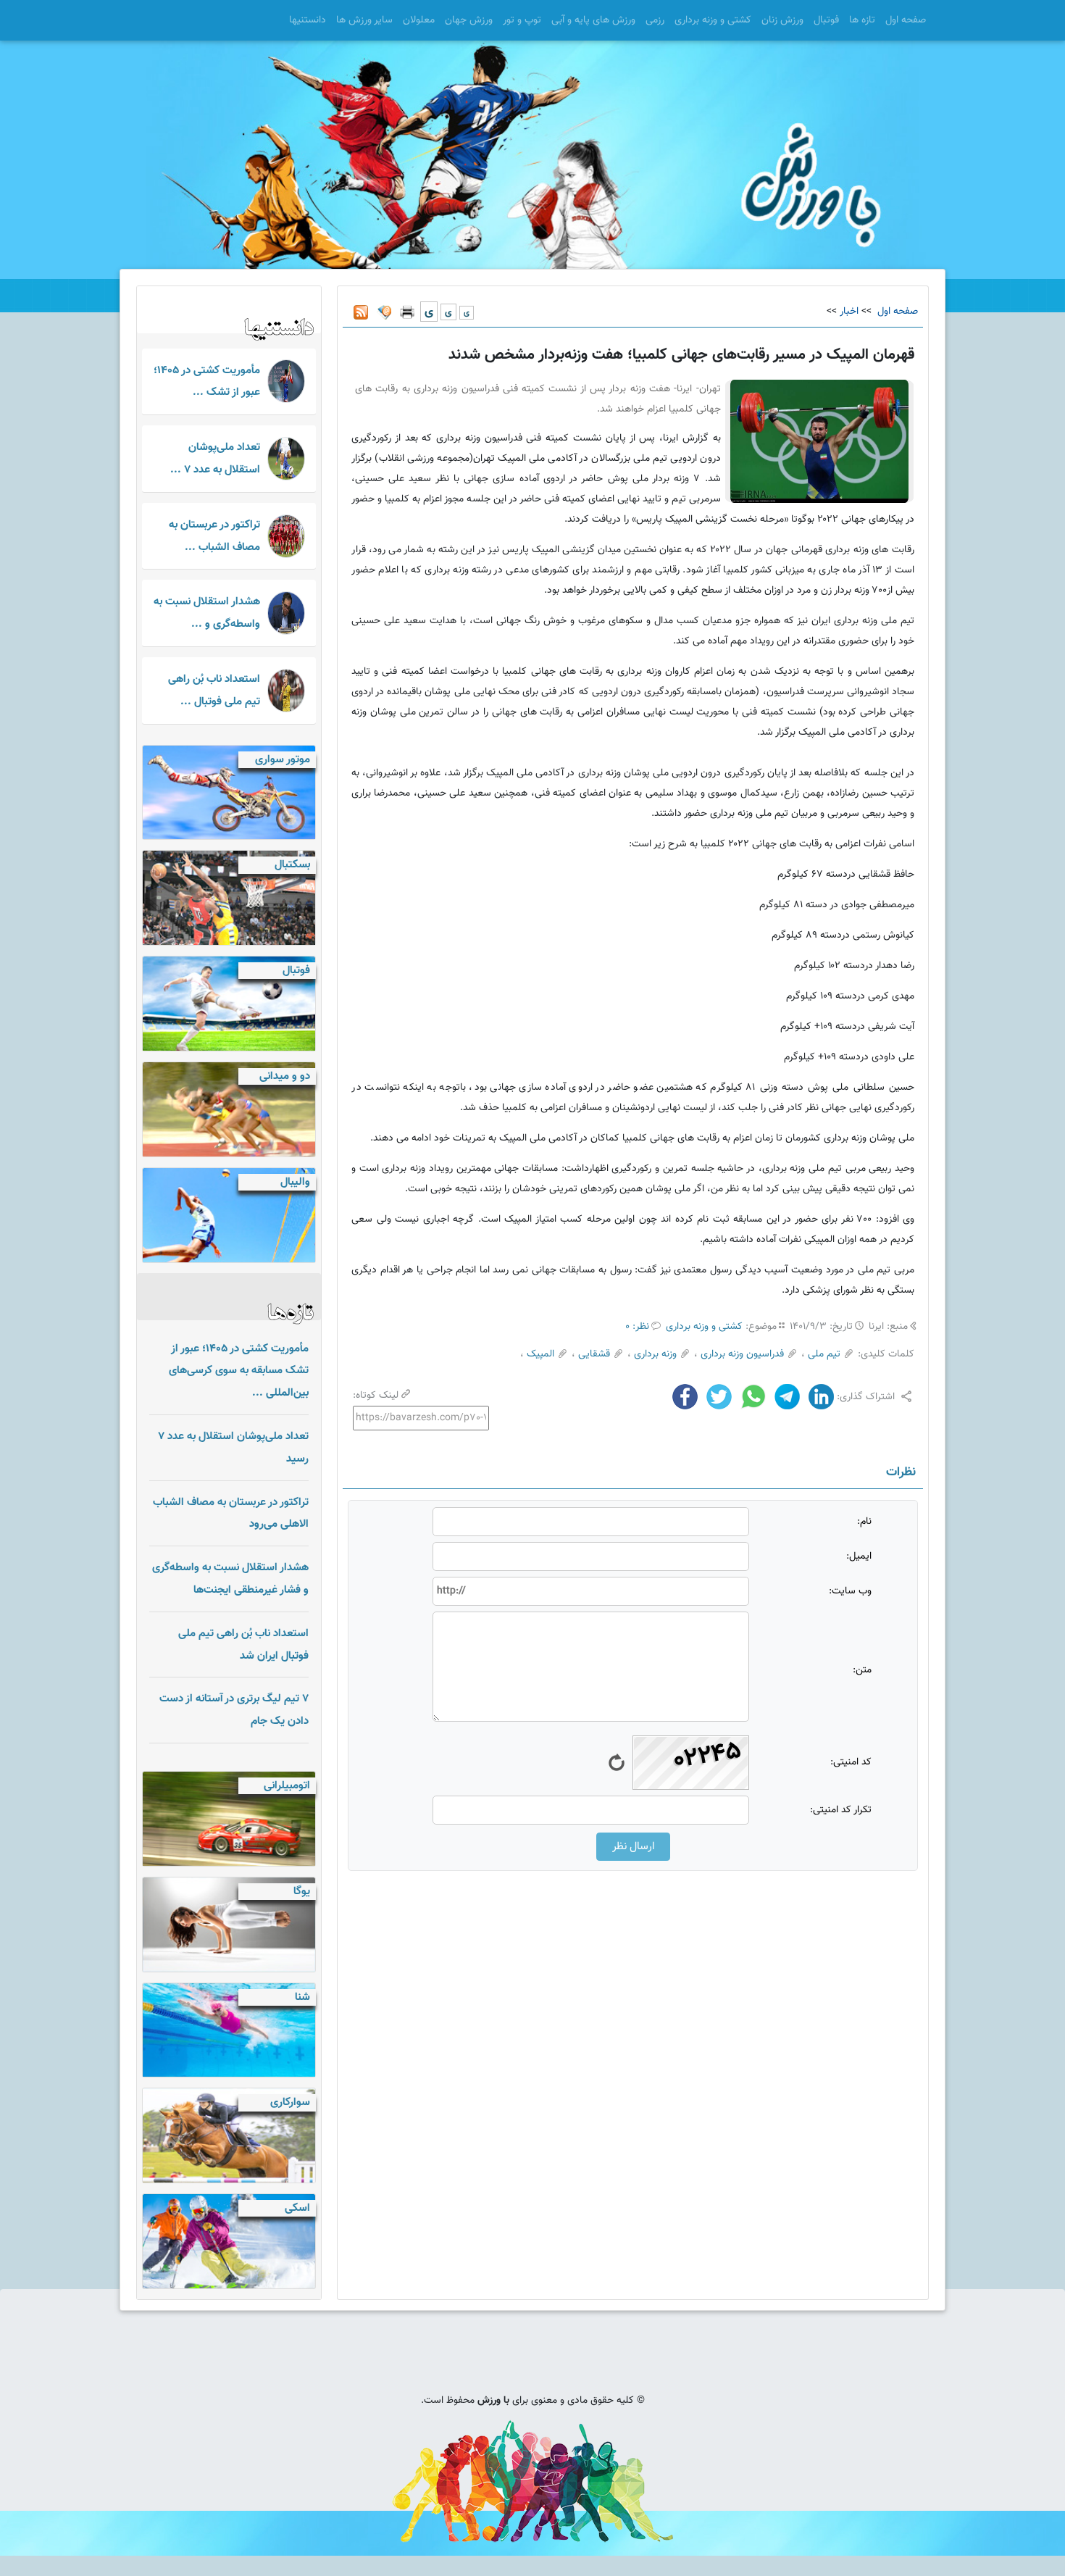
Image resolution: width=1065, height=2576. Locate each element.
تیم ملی (824, 1354)
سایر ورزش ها (364, 20)
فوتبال (826, 20)
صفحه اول (906, 20)
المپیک (540, 1354)
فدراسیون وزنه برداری (742, 1354)
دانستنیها (308, 20)
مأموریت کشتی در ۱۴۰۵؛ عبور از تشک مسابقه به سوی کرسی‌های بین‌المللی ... (239, 1371)
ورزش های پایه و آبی (593, 20)
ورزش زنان (782, 20)
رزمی (655, 20)
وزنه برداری (655, 1354)
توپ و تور (522, 20)
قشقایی (594, 1354)
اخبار (849, 312)
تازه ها (862, 20)
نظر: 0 (637, 1327)
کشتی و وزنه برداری (713, 20)
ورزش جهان (469, 20)
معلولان (419, 20)
